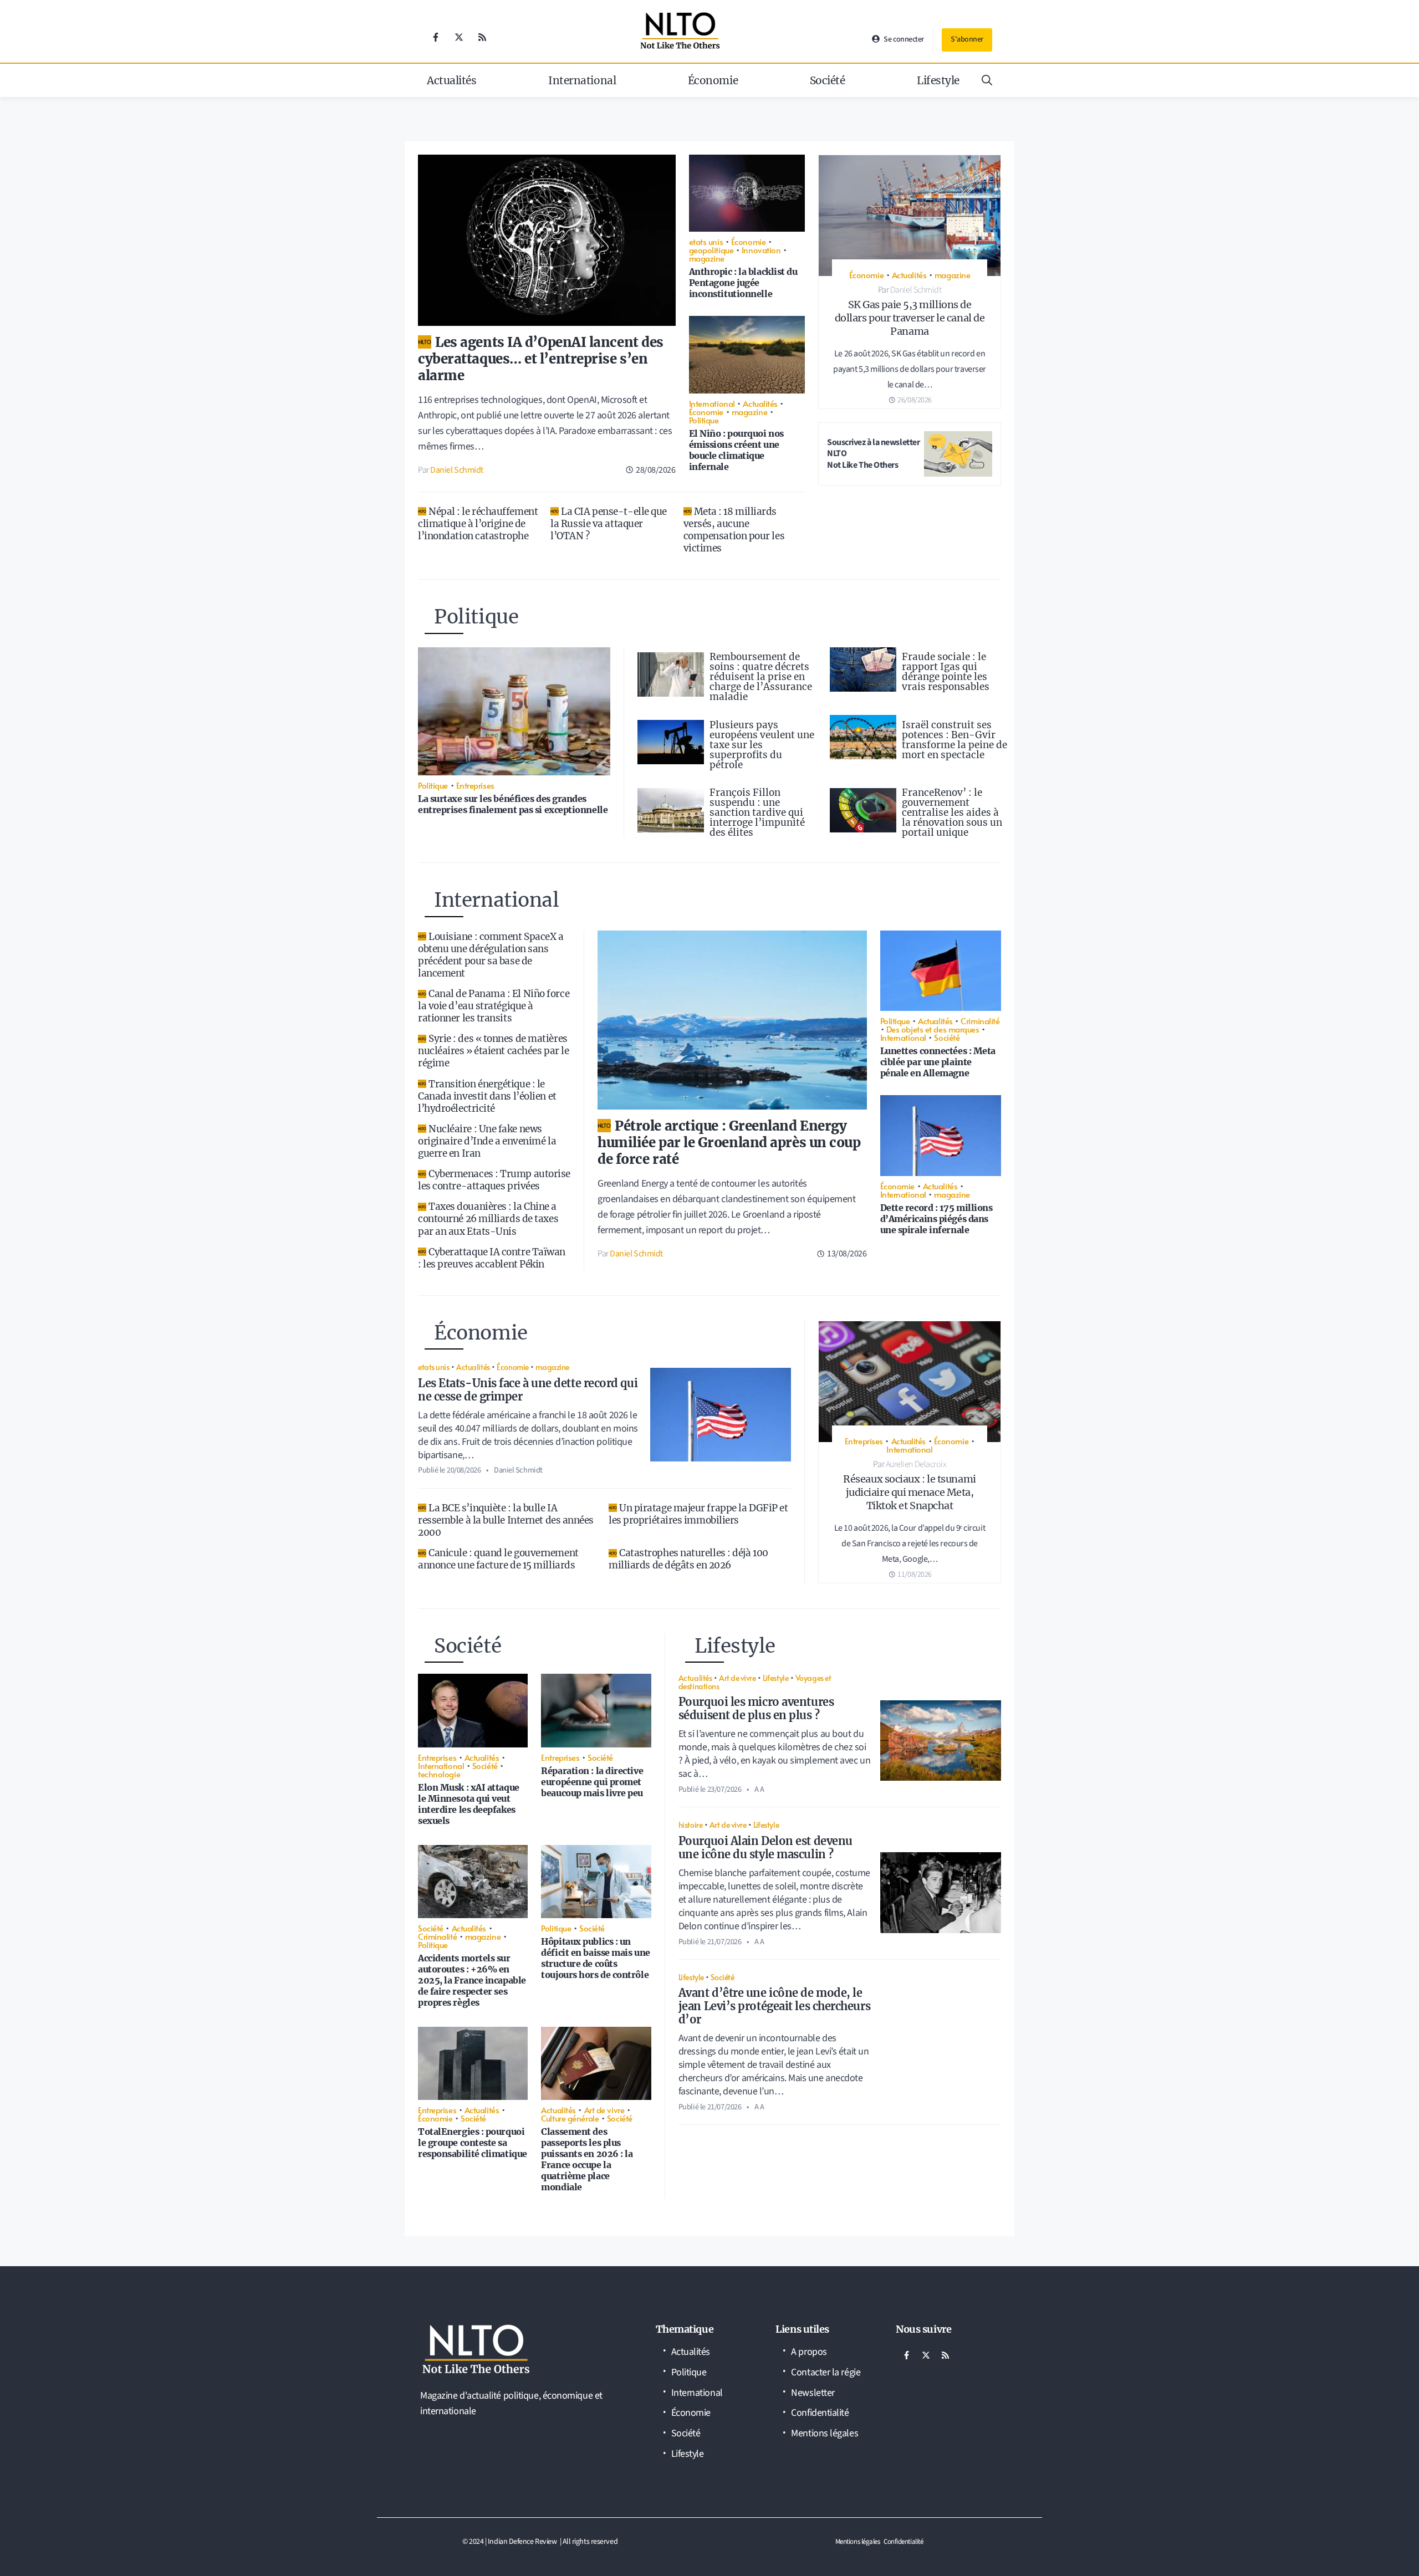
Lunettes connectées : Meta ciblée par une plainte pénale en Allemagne (938, 1062)
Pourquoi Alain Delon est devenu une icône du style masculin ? (765, 1847)
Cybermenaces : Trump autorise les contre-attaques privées (494, 1180)
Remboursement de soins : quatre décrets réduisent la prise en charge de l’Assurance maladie (761, 677)
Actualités (452, 80)
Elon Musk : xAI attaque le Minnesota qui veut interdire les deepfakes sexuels (469, 1804)
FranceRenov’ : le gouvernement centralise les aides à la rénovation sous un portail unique (952, 812)
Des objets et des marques (933, 1029)
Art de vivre (604, 2110)
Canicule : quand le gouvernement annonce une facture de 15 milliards (498, 1559)
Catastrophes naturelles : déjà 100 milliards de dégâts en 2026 (688, 1559)
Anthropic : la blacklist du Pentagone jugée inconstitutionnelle (743, 283)
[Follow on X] (459, 37)
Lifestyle (938, 80)
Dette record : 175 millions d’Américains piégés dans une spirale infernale (936, 1219)
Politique (704, 420)
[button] (987, 80)
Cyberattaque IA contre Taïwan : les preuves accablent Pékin (492, 1258)
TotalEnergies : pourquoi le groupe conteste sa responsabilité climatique (473, 2143)
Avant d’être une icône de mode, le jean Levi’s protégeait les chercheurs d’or (774, 2006)
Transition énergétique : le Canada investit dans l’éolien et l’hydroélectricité (487, 1096)
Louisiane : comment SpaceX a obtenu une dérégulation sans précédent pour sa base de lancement (491, 955)
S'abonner (967, 39)
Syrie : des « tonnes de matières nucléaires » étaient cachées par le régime (493, 1051)
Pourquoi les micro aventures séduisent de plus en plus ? (756, 1708)
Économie (713, 80)
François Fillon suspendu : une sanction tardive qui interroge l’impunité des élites (757, 812)
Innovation (761, 250)
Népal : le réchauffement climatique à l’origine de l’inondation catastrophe (478, 524)
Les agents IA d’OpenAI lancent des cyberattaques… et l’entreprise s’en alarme (541, 359)
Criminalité (980, 1021)
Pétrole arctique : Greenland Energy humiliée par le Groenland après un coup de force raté (729, 1143)
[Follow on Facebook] (436, 37)
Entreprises (475, 785)
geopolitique (711, 250)
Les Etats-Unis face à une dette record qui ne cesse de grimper (528, 1390)
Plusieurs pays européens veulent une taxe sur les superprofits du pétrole (762, 745)
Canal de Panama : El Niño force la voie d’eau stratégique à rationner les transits (494, 1006)
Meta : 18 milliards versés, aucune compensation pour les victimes (734, 530)
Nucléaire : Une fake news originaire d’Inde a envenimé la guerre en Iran (487, 1141)
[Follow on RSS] (482, 37)
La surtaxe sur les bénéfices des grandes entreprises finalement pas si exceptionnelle (513, 804)
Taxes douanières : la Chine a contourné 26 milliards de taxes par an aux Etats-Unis (488, 1219)
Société (828, 80)
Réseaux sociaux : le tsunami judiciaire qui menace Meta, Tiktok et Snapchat (909, 1492)
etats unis (706, 241)
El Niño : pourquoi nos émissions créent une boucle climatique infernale (736, 450)
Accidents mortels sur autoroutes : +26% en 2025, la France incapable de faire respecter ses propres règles (472, 1980)
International (582, 80)
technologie (439, 1774)
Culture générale (570, 2118)
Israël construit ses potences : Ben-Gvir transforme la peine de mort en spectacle (954, 740)
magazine (707, 258)
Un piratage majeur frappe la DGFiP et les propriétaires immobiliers (698, 1514)
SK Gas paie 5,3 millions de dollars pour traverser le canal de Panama (910, 318)
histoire (690, 1824)
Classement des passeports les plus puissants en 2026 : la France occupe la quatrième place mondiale (587, 2159)
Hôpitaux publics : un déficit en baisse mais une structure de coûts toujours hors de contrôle (595, 1958)
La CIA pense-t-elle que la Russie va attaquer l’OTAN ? (609, 524)
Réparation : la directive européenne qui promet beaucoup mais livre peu (592, 1782)
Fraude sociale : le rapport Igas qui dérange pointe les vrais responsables (946, 672)
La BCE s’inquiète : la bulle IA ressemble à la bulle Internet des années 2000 (506, 1520)
